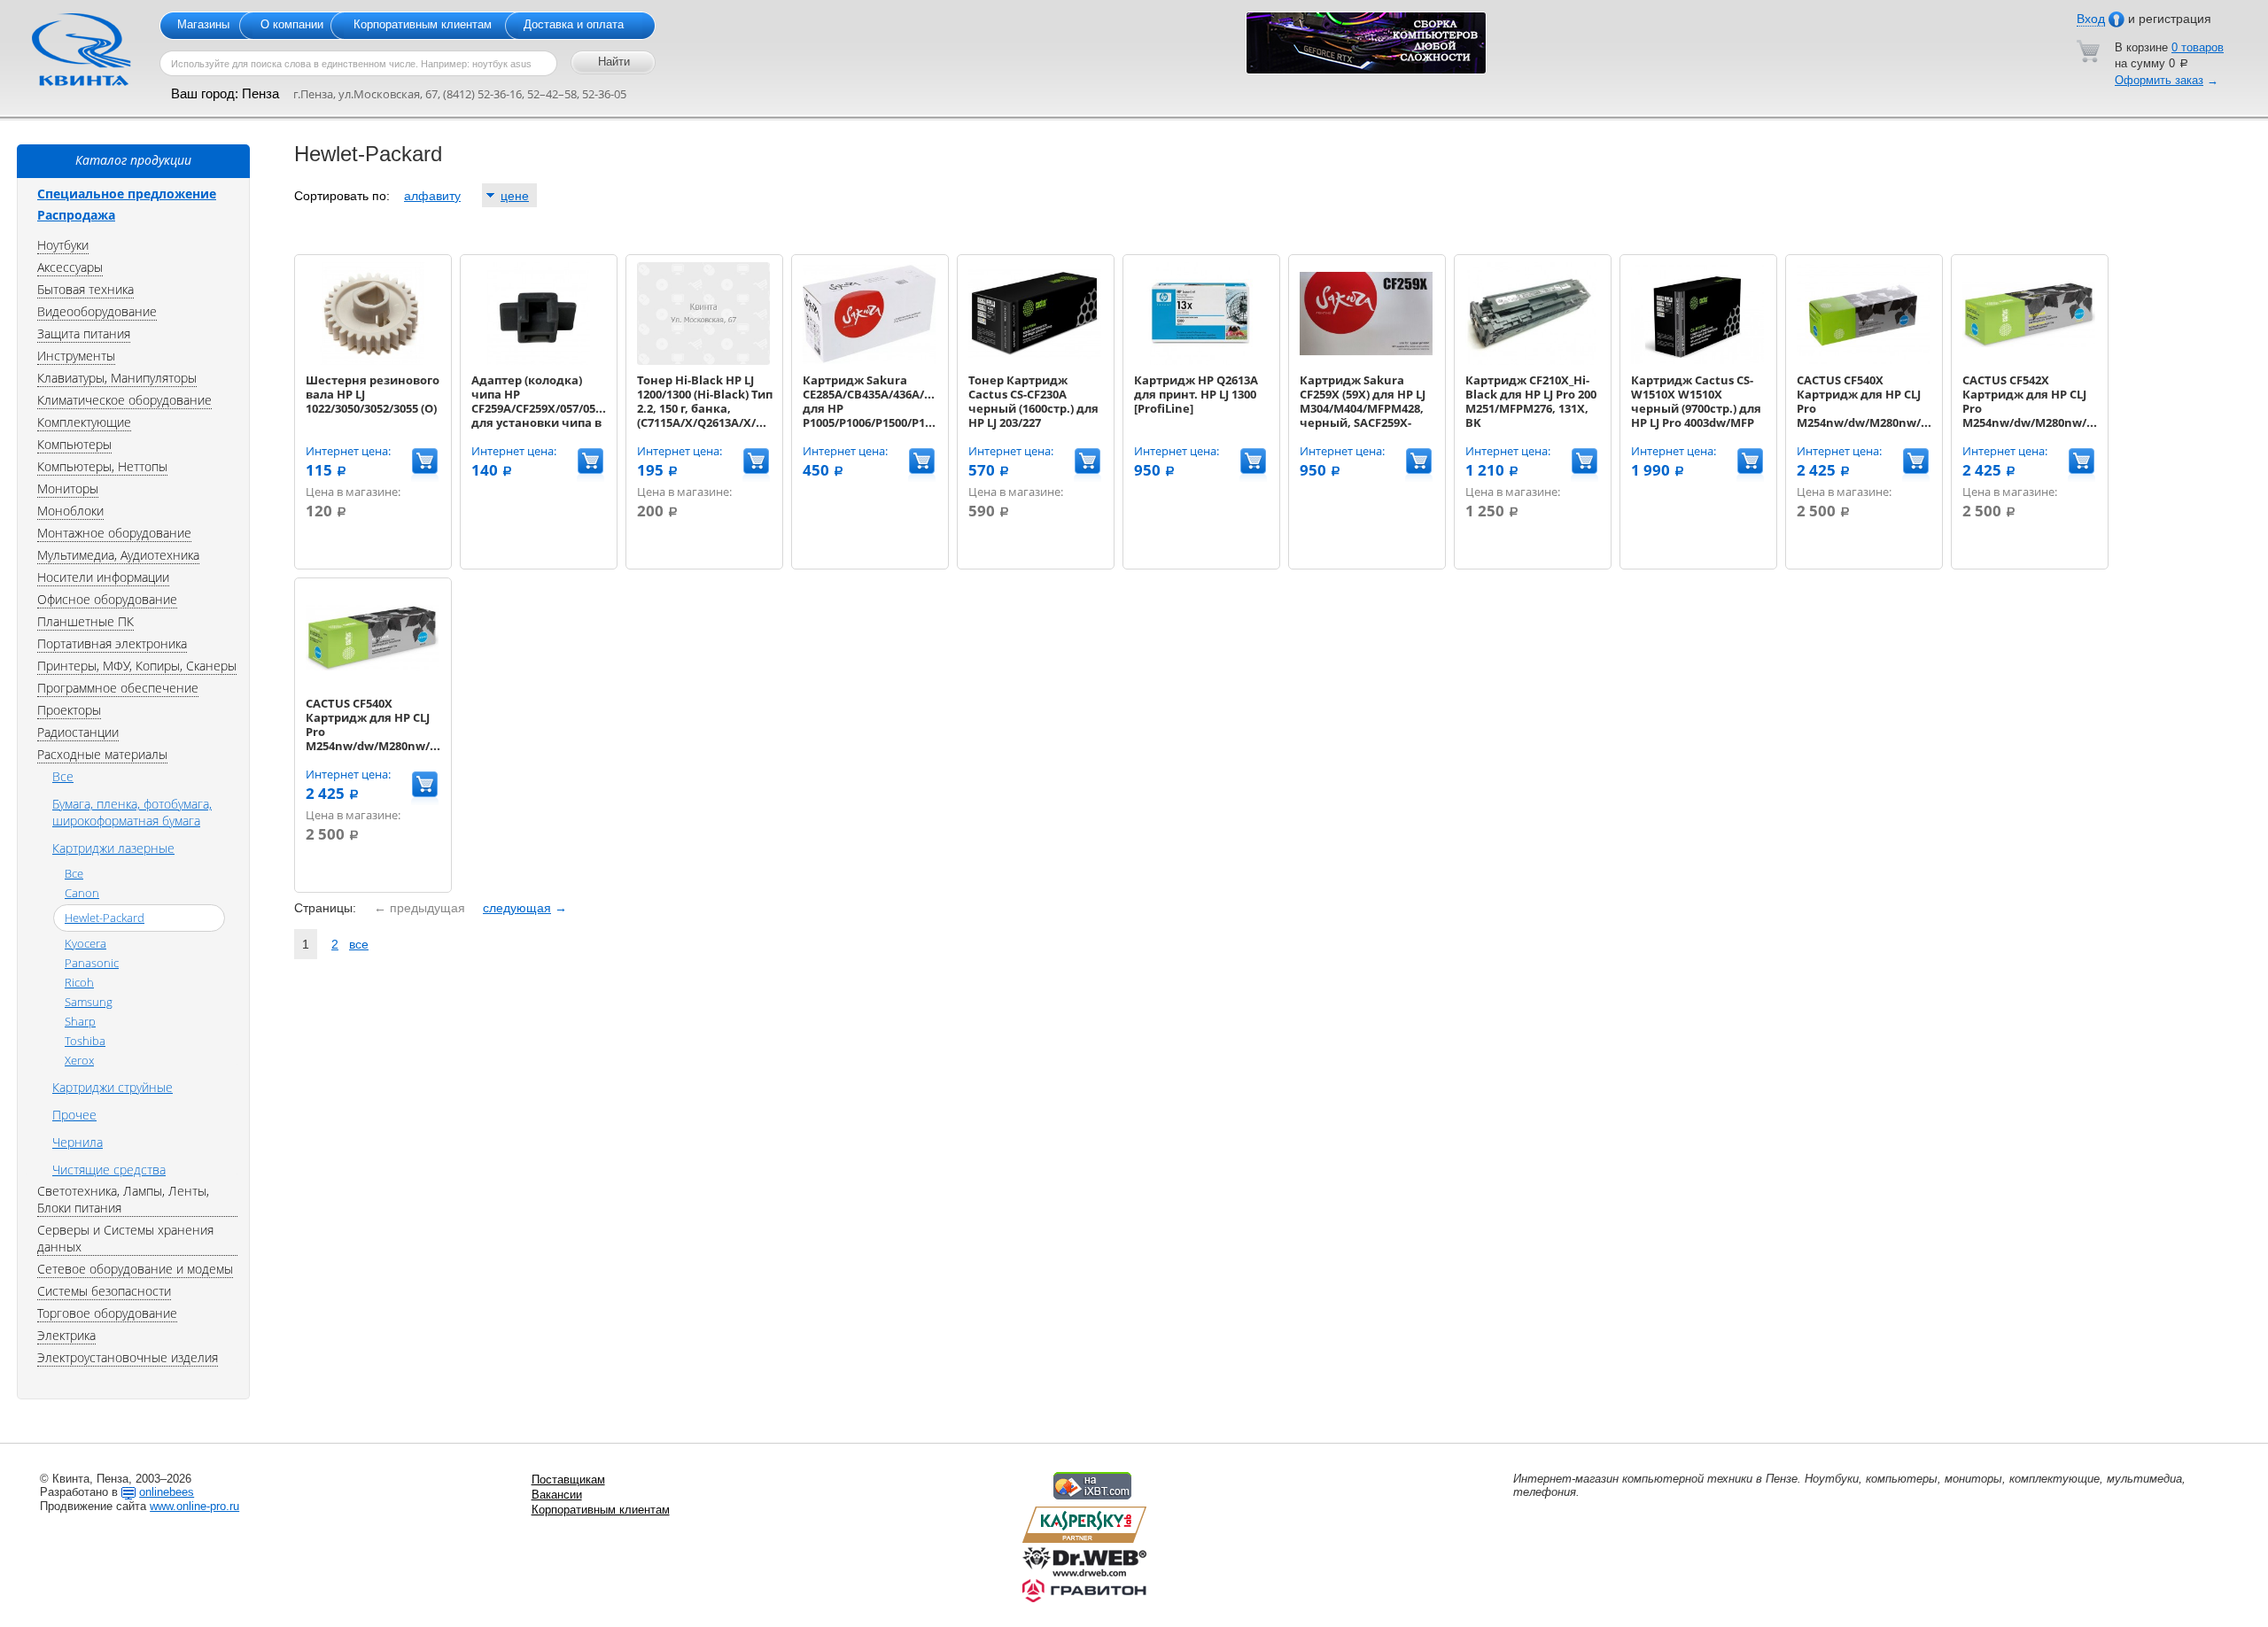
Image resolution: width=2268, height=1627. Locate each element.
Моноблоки (70, 511)
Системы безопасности (104, 1291)
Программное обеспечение (118, 688)
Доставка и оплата (574, 24)
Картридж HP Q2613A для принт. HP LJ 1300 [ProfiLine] (1196, 394)
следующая (517, 908)
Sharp (80, 1021)
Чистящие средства (109, 1170)
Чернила (78, 1142)
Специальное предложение (127, 194)
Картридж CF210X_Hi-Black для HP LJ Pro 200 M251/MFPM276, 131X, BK (1531, 401)
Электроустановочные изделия (128, 1357)
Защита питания (84, 333)
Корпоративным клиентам (423, 24)
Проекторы (69, 710)
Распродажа (76, 215)
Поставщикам (568, 1480)
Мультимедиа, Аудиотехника (118, 555)
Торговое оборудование (107, 1313)
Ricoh (79, 982)
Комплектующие (84, 422)
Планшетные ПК (85, 621)
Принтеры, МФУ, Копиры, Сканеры (137, 666)
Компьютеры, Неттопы (102, 466)
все (359, 944)
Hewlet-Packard (105, 918)
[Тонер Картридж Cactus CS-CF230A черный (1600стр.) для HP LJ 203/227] (1035, 361)
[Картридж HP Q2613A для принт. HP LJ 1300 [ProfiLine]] (1200, 361)
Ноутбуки (63, 245)
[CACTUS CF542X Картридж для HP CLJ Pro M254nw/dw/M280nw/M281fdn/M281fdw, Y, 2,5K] (2029, 361)
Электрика (66, 1335)
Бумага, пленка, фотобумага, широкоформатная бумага (132, 812)
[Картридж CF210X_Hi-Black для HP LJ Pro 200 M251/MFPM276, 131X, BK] (1532, 361)
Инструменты (76, 356)
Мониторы (68, 488)
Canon (82, 893)
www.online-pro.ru (194, 1506)
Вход (2091, 19)
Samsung (89, 1002)
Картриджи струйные (113, 1087)
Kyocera (85, 943)
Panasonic (92, 963)
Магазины (203, 24)
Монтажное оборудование (114, 533)
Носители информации (103, 577)
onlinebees (167, 1492)
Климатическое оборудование (124, 400)
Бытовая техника (85, 289)
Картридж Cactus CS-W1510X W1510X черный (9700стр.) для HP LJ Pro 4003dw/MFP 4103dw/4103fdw (1696, 408)
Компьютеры (74, 444)
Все (63, 776)
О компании (292, 24)
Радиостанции (78, 732)
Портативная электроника (112, 643)
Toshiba (85, 1041)
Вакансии (557, 1495)
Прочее (74, 1115)
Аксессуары (70, 267)
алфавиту (432, 196)
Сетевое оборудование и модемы (135, 1269)
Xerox (79, 1060)
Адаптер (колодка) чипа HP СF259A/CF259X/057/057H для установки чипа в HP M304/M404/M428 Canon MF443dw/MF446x (541, 422)
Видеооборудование (97, 311)
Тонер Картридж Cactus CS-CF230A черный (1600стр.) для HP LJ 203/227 (1033, 401)
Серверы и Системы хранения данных (125, 1238)
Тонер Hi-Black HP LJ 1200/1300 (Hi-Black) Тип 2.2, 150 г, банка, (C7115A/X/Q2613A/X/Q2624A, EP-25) (719, 408)
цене (515, 196)
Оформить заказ (2159, 80)
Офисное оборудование (107, 599)
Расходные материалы (102, 754)
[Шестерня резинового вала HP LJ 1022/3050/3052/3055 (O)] (372, 361)
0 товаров (2198, 47)
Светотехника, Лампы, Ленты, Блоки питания (123, 1199)
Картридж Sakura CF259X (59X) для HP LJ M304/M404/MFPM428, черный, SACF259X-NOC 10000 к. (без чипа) (1367, 408)
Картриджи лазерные (113, 848)
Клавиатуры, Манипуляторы (117, 378)
